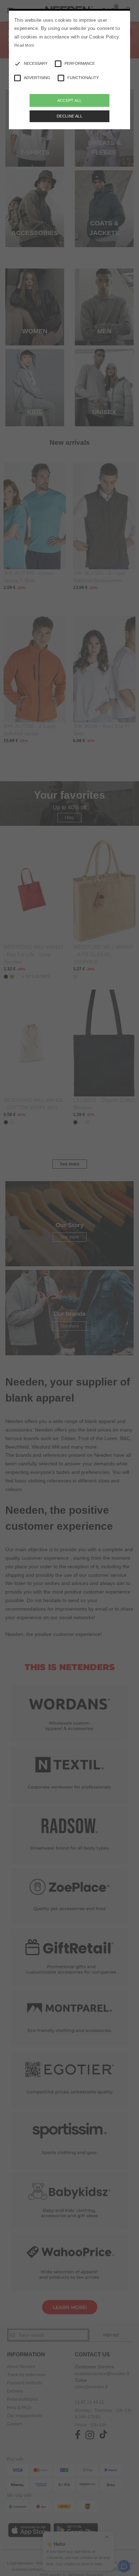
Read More (24, 45)
